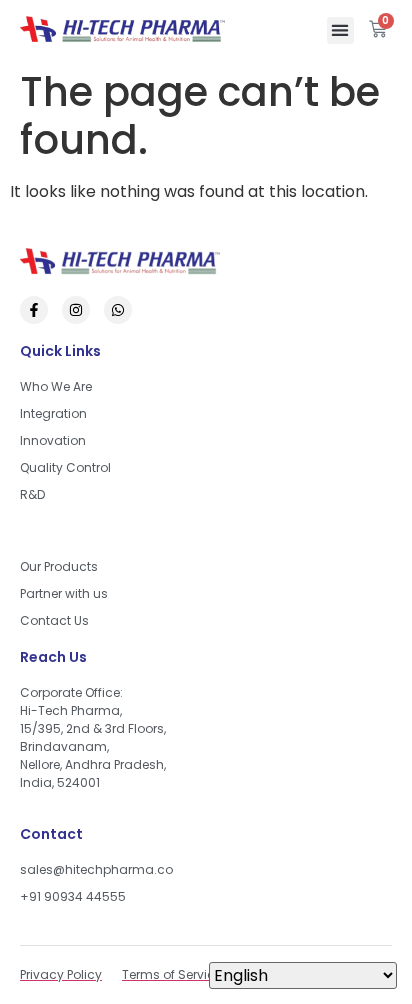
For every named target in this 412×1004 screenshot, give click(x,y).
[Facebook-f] (34, 310)
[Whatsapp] (118, 310)
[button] (340, 30)
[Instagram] (76, 310)
